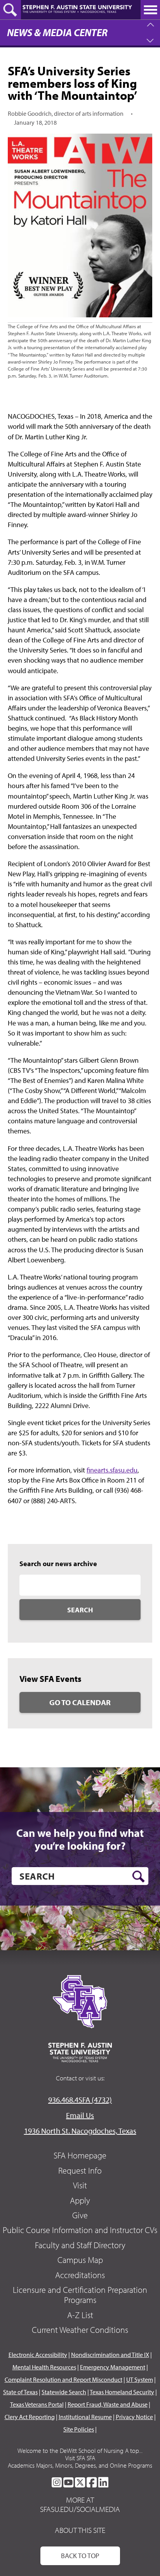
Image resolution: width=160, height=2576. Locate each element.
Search (80, 1610)
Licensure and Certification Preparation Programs (80, 2295)
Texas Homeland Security (122, 2392)
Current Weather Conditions (80, 2330)
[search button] (138, 1876)
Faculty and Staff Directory (80, 2245)
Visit (80, 2185)
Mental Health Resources (44, 2367)
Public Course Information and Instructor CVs (80, 2230)
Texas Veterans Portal (37, 2404)
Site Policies (79, 2429)
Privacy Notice (134, 2417)
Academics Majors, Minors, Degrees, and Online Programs (80, 2465)
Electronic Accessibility (38, 2355)
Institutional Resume (85, 2417)
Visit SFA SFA (80, 2458)
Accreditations (80, 2275)
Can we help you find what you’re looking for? (80, 1839)
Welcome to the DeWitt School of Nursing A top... (80, 2451)
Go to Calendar (80, 1702)
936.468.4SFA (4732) (80, 2100)
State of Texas (20, 2392)
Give (80, 2215)
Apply (80, 2200)
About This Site (80, 2530)
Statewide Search (64, 2392)
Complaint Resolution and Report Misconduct (63, 2379)
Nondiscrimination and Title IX (110, 2355)
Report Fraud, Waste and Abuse (108, 2404)
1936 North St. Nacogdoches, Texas (80, 2131)
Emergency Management (113, 2367)
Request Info (80, 2170)
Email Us (80, 2115)
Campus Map (80, 2260)
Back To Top (80, 2556)
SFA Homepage (80, 2155)
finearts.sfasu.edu (112, 1470)
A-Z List (80, 2315)
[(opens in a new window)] (57, 2482)
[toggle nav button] (150, 10)
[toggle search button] (10, 10)
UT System (140, 2379)
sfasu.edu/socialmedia (80, 2509)
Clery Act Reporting (30, 2417)
